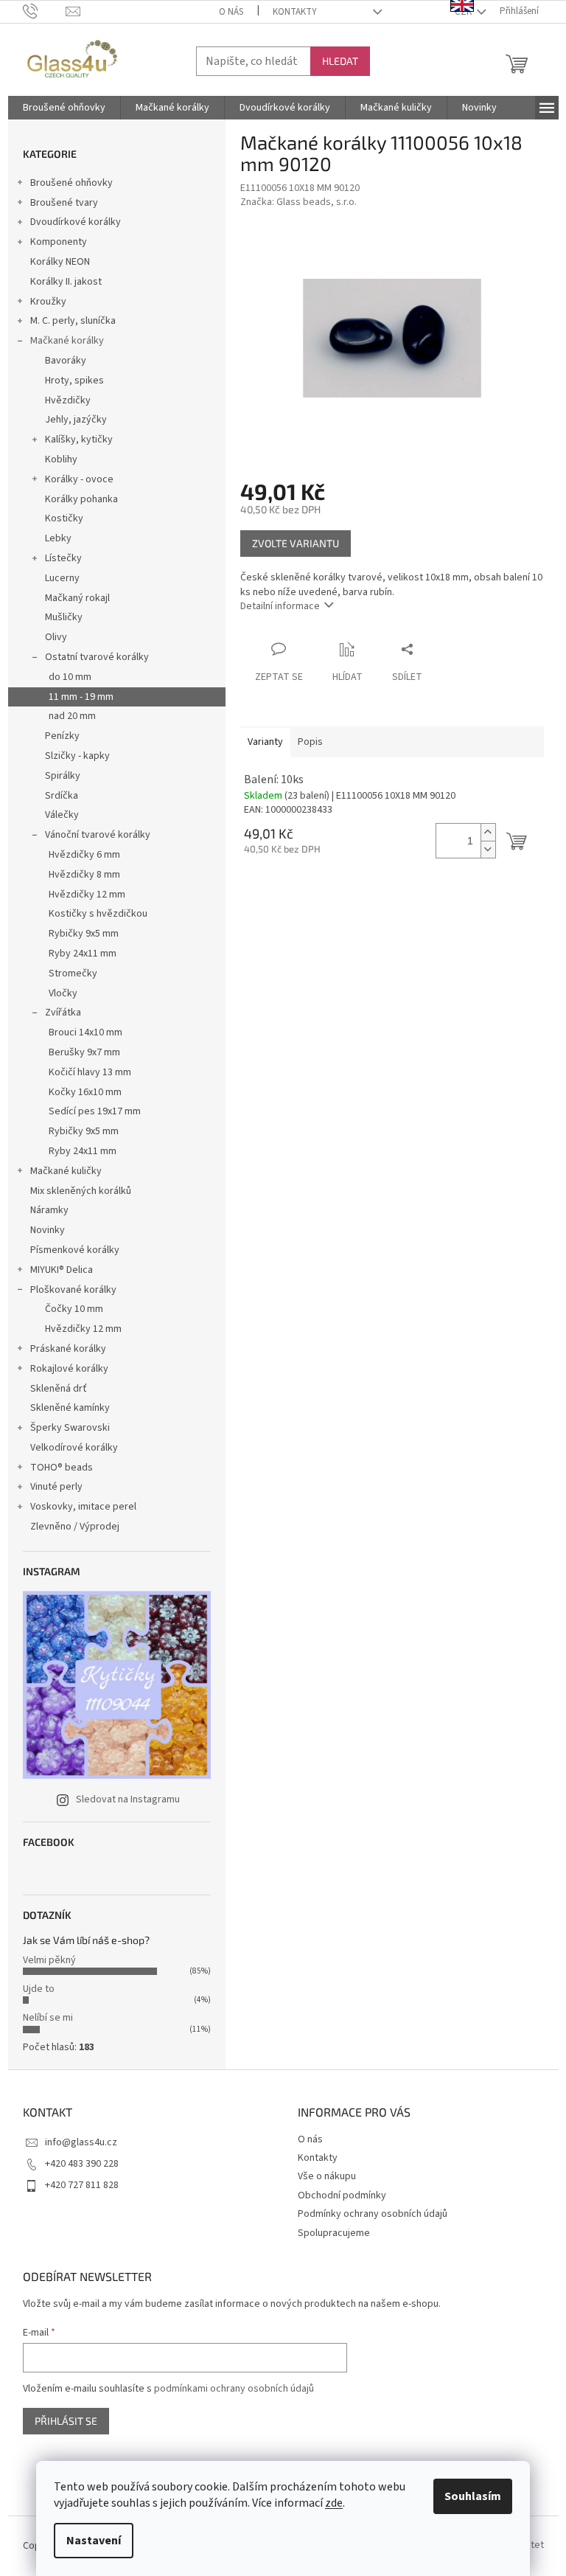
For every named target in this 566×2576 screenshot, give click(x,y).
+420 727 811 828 (82, 2185)
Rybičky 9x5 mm (84, 934)
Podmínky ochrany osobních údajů (373, 2214)
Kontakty (295, 12)
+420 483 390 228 (82, 2164)
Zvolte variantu (296, 543)
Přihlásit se (66, 2421)
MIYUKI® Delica (62, 1270)
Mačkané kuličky (66, 1171)
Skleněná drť (59, 1389)
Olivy (56, 637)
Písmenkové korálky (75, 1250)
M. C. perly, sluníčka (73, 321)
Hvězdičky (68, 400)
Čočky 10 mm (74, 1309)
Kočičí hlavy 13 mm (90, 1072)
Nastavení (94, 2541)
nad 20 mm (72, 716)
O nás (231, 12)
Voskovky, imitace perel (83, 1507)
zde (334, 2503)
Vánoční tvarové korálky (98, 835)
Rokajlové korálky (69, 1369)
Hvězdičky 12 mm (87, 895)
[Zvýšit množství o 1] (488, 832)
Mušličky (64, 617)
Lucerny (62, 578)
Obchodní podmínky (342, 2195)
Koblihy (61, 459)
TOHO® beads (62, 1468)
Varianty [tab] (265, 742)
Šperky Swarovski (70, 1428)
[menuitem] (64, 108)
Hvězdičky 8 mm (84, 875)
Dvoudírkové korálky (76, 222)
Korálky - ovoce (79, 479)
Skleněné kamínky (70, 1408)
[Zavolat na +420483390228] (45, 11)
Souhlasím (473, 2496)
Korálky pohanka (81, 499)
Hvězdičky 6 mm (84, 855)
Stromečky (73, 973)
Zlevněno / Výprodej (75, 1527)
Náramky (49, 1210)
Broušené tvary (64, 203)
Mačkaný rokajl (77, 598)
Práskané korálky (68, 1349)
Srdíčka (62, 796)
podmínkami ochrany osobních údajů (234, 2389)
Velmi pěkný (49, 1960)
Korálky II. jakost (66, 282)
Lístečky (63, 558)
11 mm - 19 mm (81, 697)
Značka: (298, 202)
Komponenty (59, 242)
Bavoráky (66, 361)
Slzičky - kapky (77, 756)
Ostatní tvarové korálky (97, 657)
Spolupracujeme (334, 2233)
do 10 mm (70, 677)
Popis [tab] (310, 742)
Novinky (48, 1230)
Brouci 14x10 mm (85, 1032)
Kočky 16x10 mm (85, 1092)
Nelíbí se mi (48, 2018)
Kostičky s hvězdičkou (98, 914)
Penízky (62, 736)
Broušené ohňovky (71, 183)
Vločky (63, 993)
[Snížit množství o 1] (488, 849)
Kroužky (48, 302)
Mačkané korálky (67, 341)
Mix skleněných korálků (81, 1191)
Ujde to (39, 1989)
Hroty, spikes (74, 381)
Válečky (62, 815)
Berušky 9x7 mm (84, 1052)
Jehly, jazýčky (76, 420)
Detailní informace (280, 606)
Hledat (340, 61)
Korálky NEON (60, 262)
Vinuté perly (56, 1487)
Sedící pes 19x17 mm (95, 1111)
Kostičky (64, 518)
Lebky (58, 538)
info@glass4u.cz (81, 2142)
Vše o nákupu (327, 2176)
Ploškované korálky (73, 1290)
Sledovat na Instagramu (128, 1799)
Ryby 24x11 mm (83, 954)
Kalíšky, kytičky (79, 440)
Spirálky (63, 776)
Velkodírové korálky (74, 1448)
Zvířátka (63, 1013)
